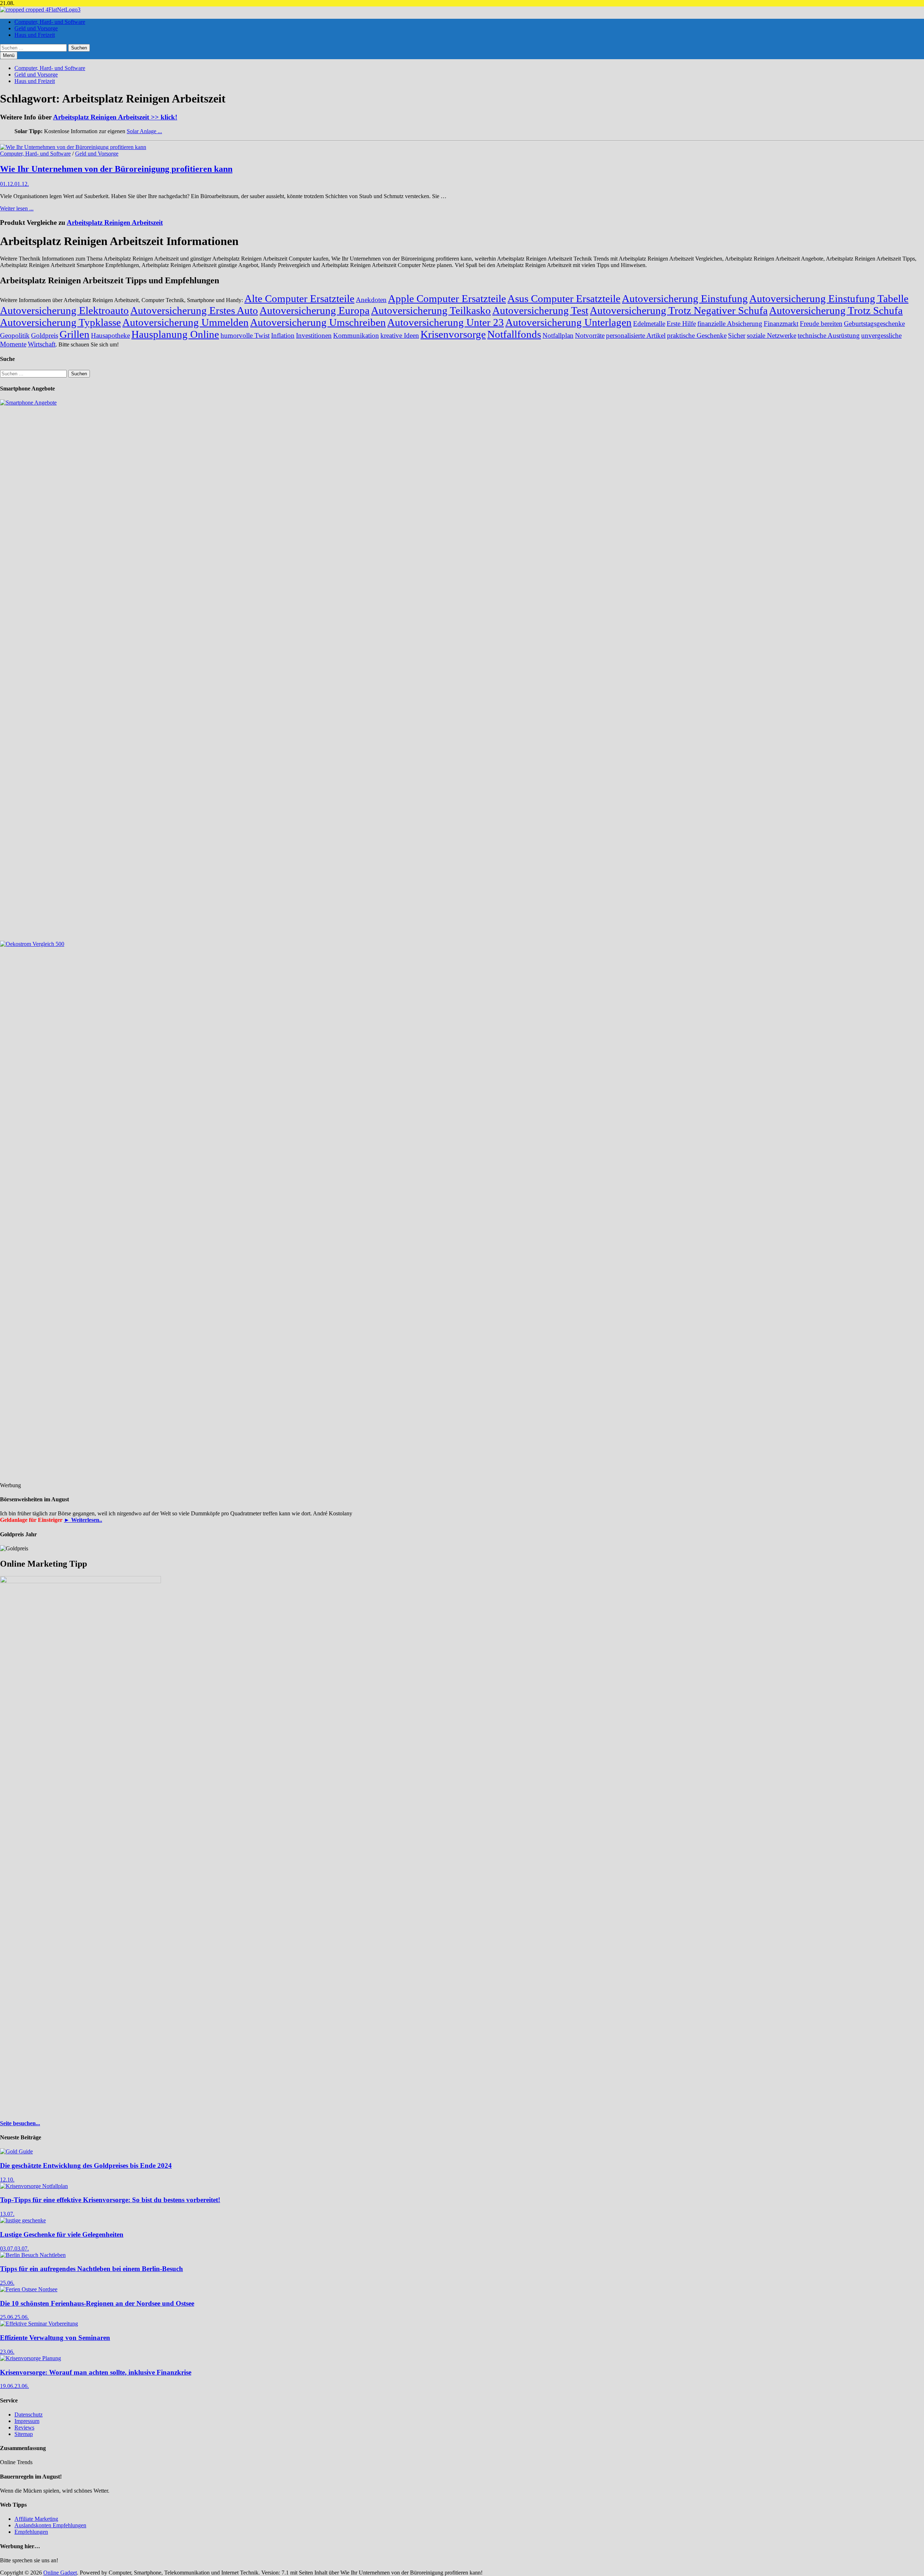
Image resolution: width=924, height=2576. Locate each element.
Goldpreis (45, 335)
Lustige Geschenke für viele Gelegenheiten (62, 2234)
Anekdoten (371, 300)
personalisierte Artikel (636, 335)
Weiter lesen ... (17, 208)
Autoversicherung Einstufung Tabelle (829, 298)
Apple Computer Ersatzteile (447, 298)
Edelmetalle (649, 324)
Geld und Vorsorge (36, 28)
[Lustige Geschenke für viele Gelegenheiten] (23, 2220)
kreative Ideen (400, 335)
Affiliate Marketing (36, 2519)
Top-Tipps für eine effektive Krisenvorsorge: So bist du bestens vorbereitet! (110, 2200)
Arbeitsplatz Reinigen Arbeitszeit (115, 222)
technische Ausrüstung (829, 335)
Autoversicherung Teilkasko (431, 310)
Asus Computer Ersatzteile (564, 298)
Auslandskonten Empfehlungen (50, 2525)
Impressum (27, 2421)
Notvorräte (590, 335)
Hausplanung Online (175, 334)
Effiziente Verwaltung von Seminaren (55, 2338)
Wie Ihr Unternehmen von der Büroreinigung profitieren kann (116, 169)
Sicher (737, 335)
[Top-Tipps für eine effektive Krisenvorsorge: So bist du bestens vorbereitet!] (34, 2186)
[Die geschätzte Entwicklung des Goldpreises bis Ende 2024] (16, 2151)
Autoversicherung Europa (315, 310)
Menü (9, 55)
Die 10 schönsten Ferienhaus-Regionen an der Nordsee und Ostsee (97, 2303)
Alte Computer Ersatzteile (299, 298)
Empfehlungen (31, 2532)
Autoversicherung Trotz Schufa (836, 310)
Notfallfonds (514, 334)
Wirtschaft (42, 344)
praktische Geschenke (697, 335)
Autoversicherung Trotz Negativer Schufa (679, 310)
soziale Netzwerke (772, 335)
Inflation (283, 335)
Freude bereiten (821, 324)
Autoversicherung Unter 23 (446, 322)
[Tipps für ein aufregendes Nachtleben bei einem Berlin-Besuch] (33, 2255)
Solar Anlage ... (144, 131)
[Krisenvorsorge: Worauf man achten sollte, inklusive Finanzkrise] (30, 2358)
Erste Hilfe (681, 324)
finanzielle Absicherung (730, 324)
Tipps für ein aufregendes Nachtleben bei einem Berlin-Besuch (91, 2269)
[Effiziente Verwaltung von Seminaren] (39, 2324)
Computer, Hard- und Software (50, 22)
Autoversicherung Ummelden (186, 322)
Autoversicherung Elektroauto (64, 310)
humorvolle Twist (245, 335)
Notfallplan (558, 335)
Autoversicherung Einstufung (685, 298)
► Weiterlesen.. (83, 1520)
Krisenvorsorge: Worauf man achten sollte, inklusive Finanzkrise (96, 2372)
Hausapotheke (110, 335)
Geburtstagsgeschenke (874, 324)
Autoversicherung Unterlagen (568, 322)
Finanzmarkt (781, 324)
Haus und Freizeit (35, 35)
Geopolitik (15, 335)
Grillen (75, 334)
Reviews (24, 2427)
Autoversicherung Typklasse (60, 322)
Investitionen (314, 335)
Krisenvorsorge (453, 334)
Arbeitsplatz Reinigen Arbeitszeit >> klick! (115, 117)
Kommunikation (356, 335)
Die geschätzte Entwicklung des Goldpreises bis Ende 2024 (86, 2165)
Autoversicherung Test (540, 310)
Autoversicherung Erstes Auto (194, 310)
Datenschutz (29, 2415)
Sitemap (24, 2434)
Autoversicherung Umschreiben (318, 322)
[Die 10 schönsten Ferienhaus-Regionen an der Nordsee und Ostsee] (29, 2289)
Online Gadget (60, 2573)
